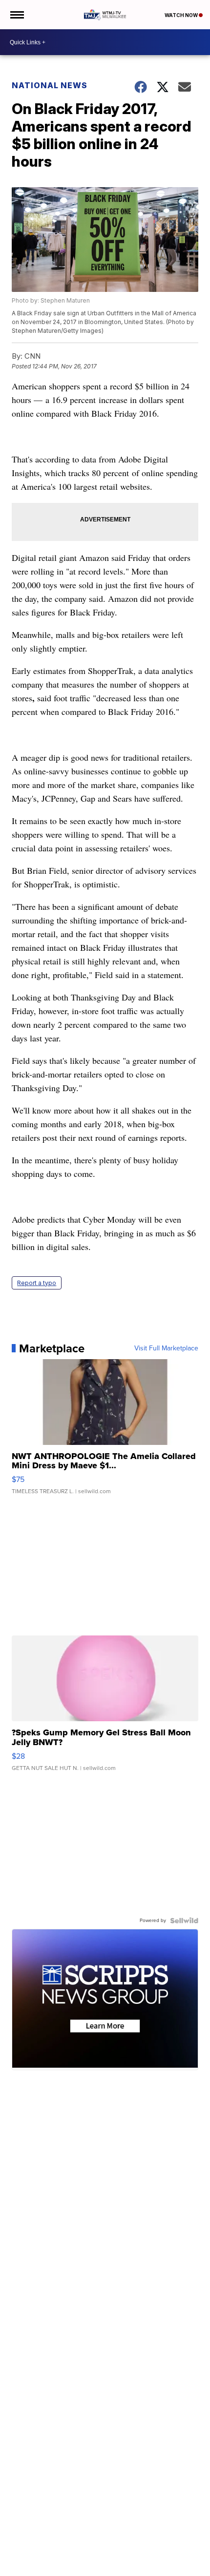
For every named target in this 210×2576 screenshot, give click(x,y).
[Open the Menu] (16, 15)
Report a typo (37, 1283)
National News (50, 85)
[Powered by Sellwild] (184, 1921)
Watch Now (182, 15)
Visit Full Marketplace (166, 1348)
